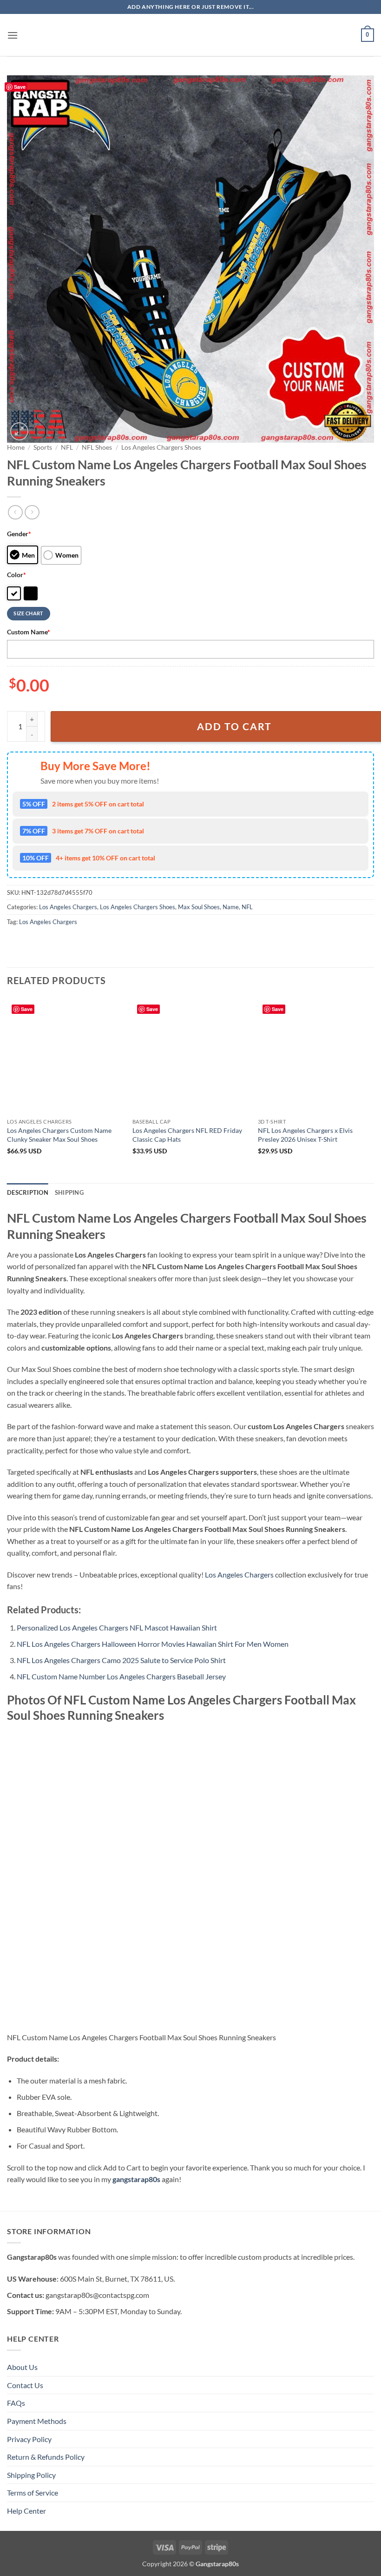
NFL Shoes (97, 447)
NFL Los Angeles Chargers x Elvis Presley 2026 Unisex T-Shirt (305, 1135)
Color (16, 575)
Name (231, 907)
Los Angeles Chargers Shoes (161, 447)
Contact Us (25, 2385)
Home (16, 447)
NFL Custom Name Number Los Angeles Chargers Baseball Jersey (121, 1676)
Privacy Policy (29, 2439)
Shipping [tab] (69, 1192)
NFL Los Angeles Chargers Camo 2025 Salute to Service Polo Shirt (121, 1660)
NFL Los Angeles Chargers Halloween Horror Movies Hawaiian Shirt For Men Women (153, 1644)
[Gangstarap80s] (190, 35)
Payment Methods (37, 2421)
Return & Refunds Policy (46, 2457)
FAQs (16, 2403)
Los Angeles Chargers (68, 907)
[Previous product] (32, 512)
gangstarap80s (136, 2179)
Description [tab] (28, 1192)
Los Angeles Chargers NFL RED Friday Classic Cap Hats (187, 1135)
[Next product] (15, 512)
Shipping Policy (31, 2475)
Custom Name (29, 632)
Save (20, 87)
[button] (13, 35)
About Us (22, 2367)
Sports (43, 447)
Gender (19, 534)
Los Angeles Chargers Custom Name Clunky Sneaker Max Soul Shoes (59, 1135)
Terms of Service (33, 2493)
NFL (67, 447)
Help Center (26, 2511)
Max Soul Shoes (199, 907)
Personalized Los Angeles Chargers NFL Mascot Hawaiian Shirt (117, 1627)
